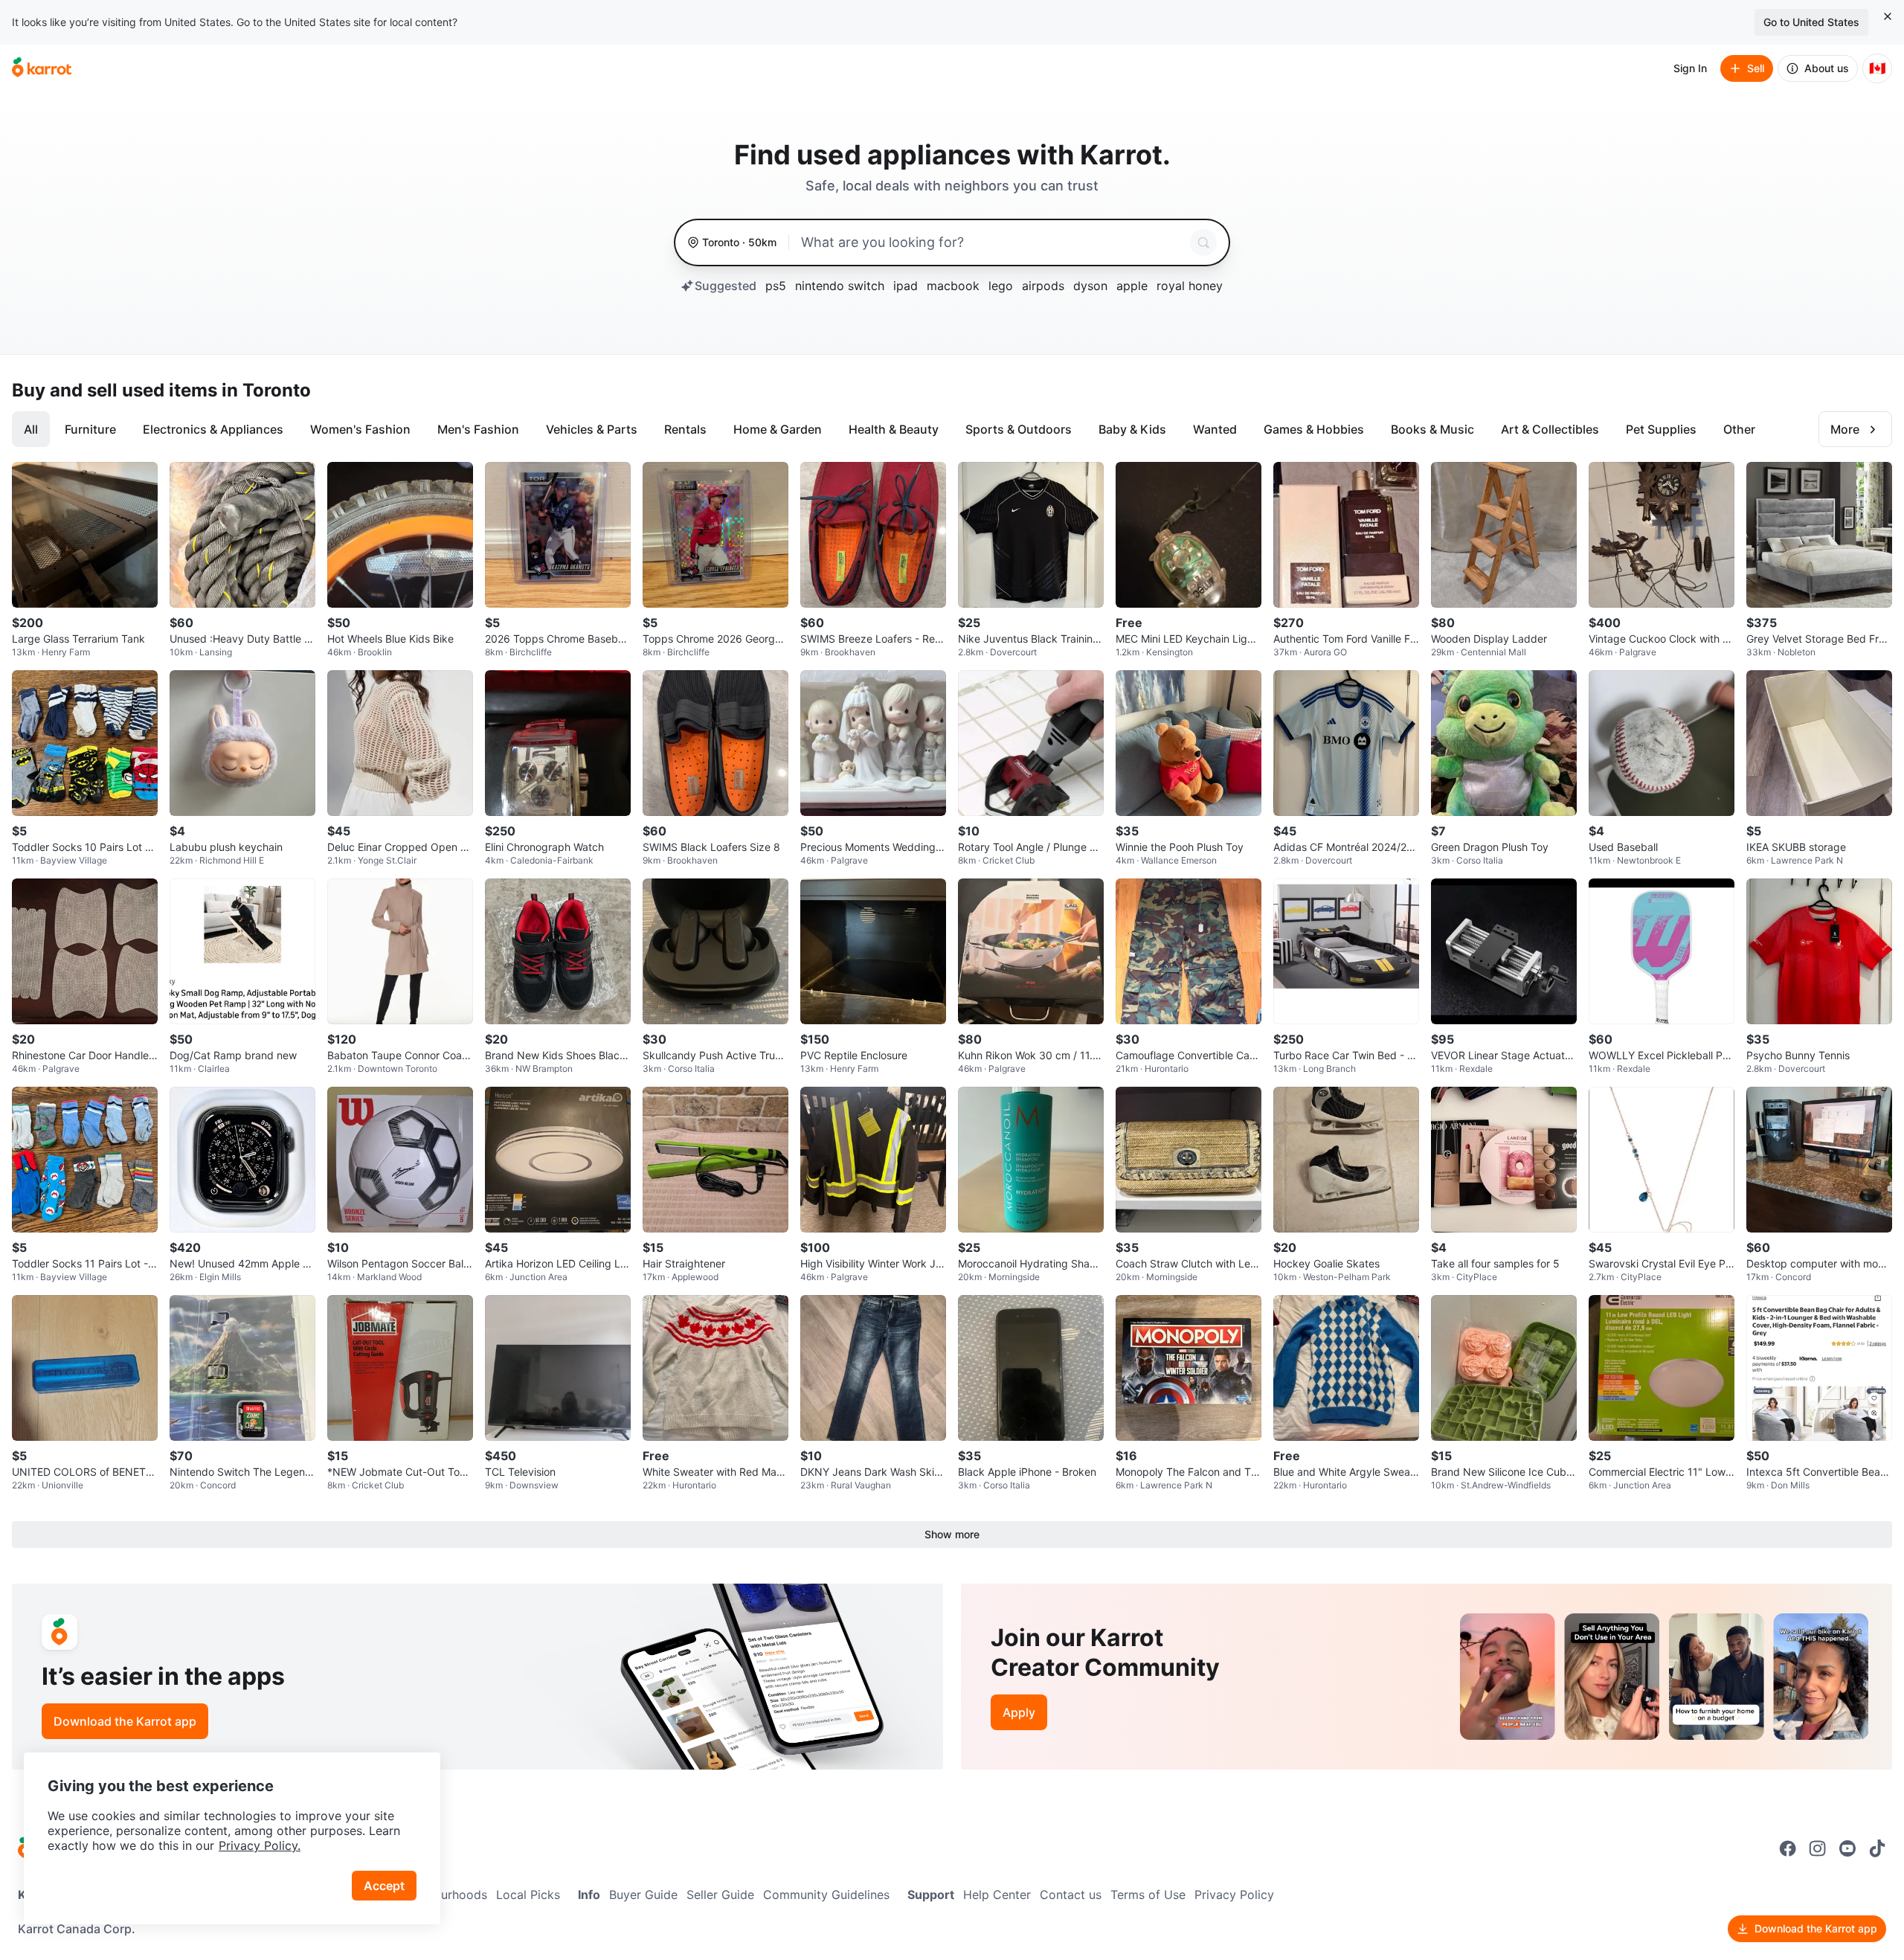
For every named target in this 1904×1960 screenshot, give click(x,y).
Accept (384, 1886)
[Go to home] (42, 68)
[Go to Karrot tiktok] (1877, 1848)
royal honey (1190, 286)
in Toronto (266, 390)
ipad (906, 286)
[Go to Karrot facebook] (1788, 1848)
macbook (953, 286)
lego (1001, 286)
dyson (1090, 286)
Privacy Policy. (260, 1845)
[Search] (1203, 242)
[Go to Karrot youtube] (1847, 1848)
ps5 (776, 286)
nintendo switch (840, 286)
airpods (1043, 286)
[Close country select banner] (1888, 16)
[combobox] (993, 242)
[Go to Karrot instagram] (1818, 1848)
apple (1132, 286)
